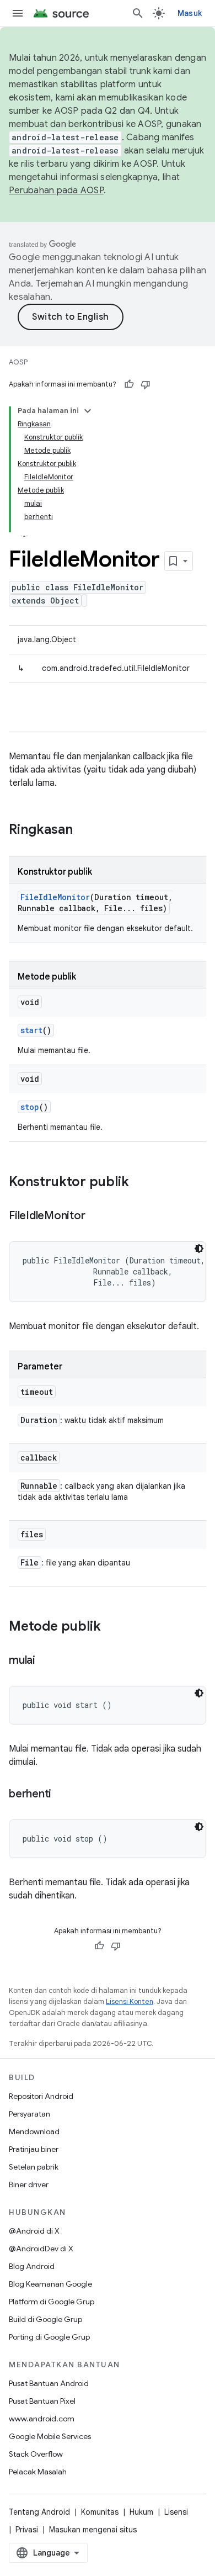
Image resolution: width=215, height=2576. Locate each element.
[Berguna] (129, 384)
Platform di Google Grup (52, 2302)
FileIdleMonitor (55, 897)
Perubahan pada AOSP (56, 191)
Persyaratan (29, 2114)
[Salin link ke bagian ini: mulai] (46, 1661)
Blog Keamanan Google (50, 2284)
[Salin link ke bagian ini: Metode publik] (112, 1627)
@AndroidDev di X (41, 2249)
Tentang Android (39, 2512)
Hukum (141, 2512)
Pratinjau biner (34, 2149)
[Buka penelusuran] (138, 13)
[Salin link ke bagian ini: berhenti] (62, 1795)
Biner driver (29, 2184)
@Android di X (34, 2231)
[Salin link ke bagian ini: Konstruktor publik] (140, 1183)
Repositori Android (41, 2096)
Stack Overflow (36, 2454)
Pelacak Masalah (38, 2472)
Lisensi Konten (130, 2001)
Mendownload (34, 2131)
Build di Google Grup (45, 2319)
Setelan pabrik (34, 2167)
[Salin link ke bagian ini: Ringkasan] (84, 831)
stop (30, 1107)
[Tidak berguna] (146, 384)
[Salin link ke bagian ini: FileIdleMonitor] (96, 1216)
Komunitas (100, 2512)
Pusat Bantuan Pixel (42, 2401)
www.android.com (42, 2419)
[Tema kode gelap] (199, 1249)
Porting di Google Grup (49, 2337)
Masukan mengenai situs (93, 2530)
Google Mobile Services (50, 2436)
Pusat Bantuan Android (49, 2383)
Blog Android (32, 2266)
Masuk (190, 13)
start (31, 1030)
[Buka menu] (18, 13)
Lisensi (176, 2512)
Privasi (27, 2530)
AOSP (18, 362)
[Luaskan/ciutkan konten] (88, 411)
